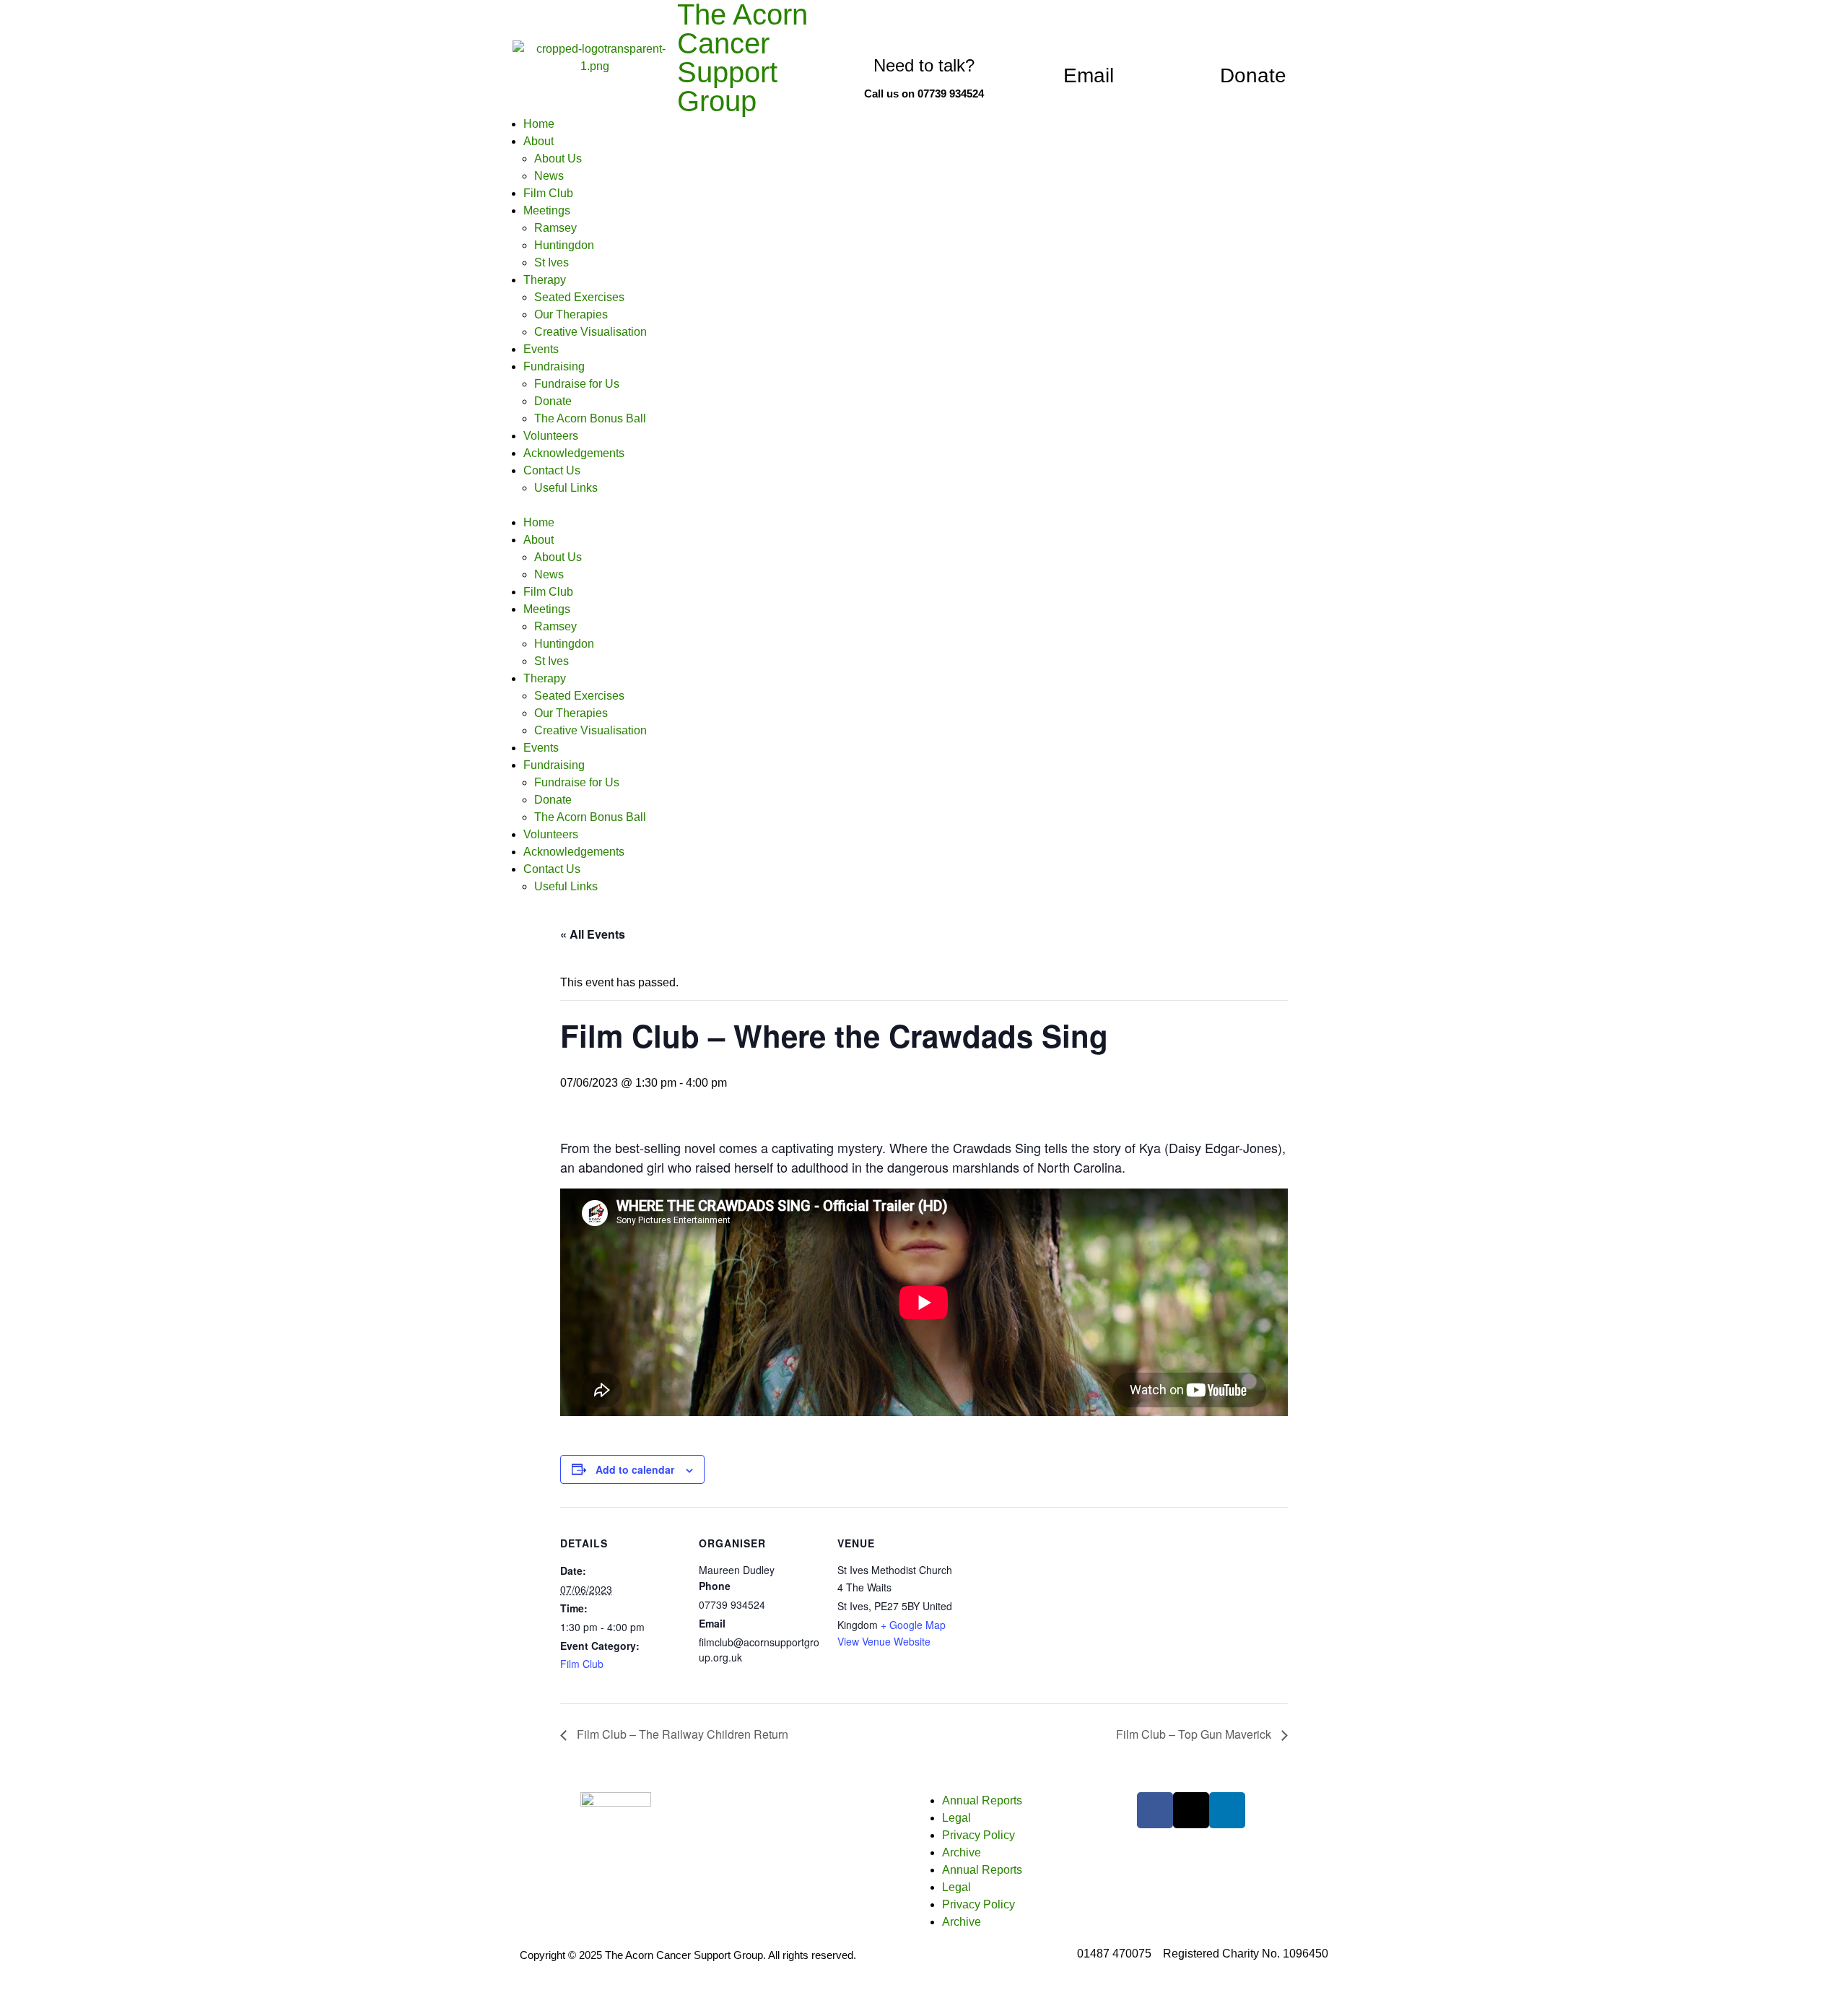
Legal (956, 1818)
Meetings (547, 210)
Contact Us (552, 470)
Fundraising (554, 366)
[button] (924, 505)
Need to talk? (924, 65)
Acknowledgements (574, 453)
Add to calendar (635, 1469)
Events (541, 349)
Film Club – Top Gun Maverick (1195, 1734)
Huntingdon (564, 245)
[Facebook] (1155, 1810)
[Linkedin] (1227, 1810)
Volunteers (551, 436)
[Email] (1089, 38)
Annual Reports (982, 1800)
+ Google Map (913, 1625)
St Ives (552, 262)
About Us (558, 158)
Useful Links (566, 488)
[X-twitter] (1191, 1810)
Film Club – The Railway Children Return (681, 1734)
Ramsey (555, 228)
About (539, 141)
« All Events (593, 934)
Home (539, 124)
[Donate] (1253, 38)
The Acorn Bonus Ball (590, 418)
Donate (1253, 75)
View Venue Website (884, 1641)
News (549, 176)
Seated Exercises (579, 297)
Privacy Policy (979, 1835)
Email (1089, 75)
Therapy (545, 280)
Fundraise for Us (577, 384)
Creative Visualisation (590, 332)
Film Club (548, 193)
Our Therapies (571, 314)
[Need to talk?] (924, 30)
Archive (962, 1852)
